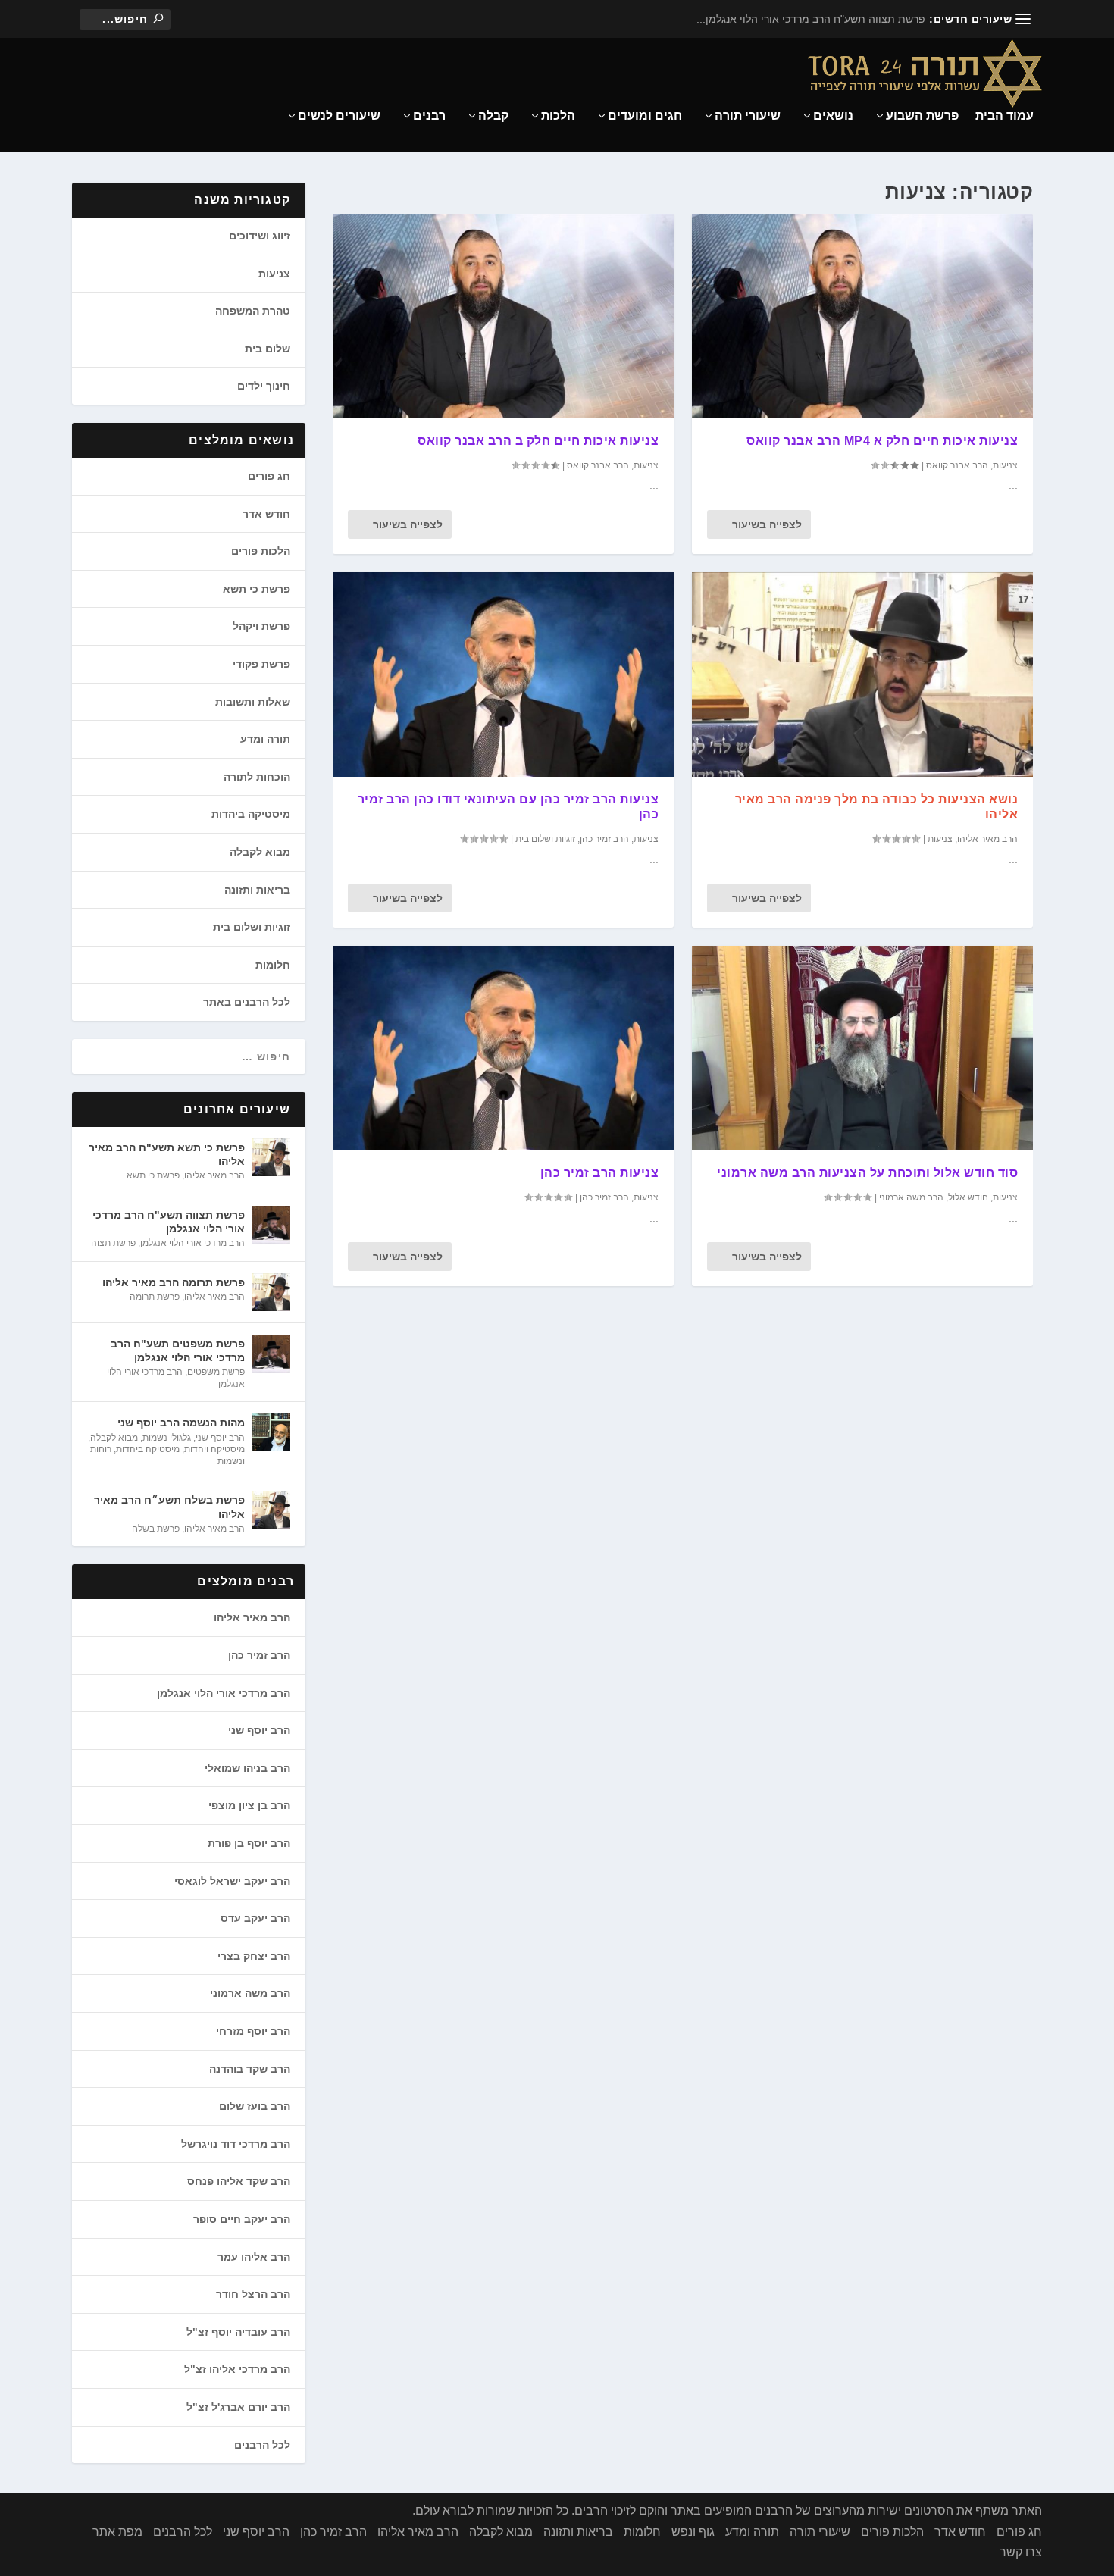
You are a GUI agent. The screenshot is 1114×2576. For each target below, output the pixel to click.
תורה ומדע (265, 739)
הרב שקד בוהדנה (250, 2069)
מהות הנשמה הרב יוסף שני (181, 1423)
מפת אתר (117, 2532)
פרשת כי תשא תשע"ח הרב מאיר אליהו (167, 1154)
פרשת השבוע (922, 116)
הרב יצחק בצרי (254, 1956)
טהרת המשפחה (253, 311)
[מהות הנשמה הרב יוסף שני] (271, 1432)
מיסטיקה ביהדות (251, 814)
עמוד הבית (1004, 116)
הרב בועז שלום (255, 2106)
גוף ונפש (693, 2532)
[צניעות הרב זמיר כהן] (503, 1048)
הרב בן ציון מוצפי (249, 1805)
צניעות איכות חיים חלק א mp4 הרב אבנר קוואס (882, 441)
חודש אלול (968, 1197)
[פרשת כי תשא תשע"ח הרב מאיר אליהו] (271, 1157)
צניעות (646, 465)
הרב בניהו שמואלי (247, 1768)
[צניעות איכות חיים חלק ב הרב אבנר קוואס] (503, 316)
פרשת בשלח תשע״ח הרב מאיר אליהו (169, 1507)
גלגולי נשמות (167, 1438)
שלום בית (268, 349)
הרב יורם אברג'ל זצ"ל (238, 2407)
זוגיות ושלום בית (545, 839)
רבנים (429, 116)
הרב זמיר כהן (604, 839)
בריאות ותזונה (257, 890)
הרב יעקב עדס (255, 1918)
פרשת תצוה (113, 1243)
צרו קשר (1021, 2552)
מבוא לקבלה (260, 852)
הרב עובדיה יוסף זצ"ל (238, 2332)
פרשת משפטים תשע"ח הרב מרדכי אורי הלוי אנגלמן (178, 1351)
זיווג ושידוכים (260, 236)
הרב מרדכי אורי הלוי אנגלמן (192, 1243)
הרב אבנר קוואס (598, 465)
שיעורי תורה (748, 116)
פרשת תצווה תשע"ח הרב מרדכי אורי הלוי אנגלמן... (811, 19)
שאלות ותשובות (253, 702)
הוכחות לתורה (257, 777)
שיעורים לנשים (339, 116)
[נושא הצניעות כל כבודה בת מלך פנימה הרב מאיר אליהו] (862, 675)
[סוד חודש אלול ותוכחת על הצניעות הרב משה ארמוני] (862, 1048)
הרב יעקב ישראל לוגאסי (232, 1881)
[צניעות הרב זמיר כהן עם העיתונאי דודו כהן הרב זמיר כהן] (503, 675)
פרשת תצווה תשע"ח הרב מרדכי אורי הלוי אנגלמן (169, 1222)
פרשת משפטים (216, 1372)
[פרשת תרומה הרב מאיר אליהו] (271, 1292)
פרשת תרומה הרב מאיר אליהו (174, 1282)
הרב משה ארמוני (911, 1197)
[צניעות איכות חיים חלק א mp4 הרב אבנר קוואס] (862, 316)
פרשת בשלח (156, 1529)
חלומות (273, 965)
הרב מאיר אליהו (987, 839)
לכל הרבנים (262, 2445)
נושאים (833, 116)
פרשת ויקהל (261, 626)
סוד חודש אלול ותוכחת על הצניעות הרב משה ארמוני (867, 1173)
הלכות (558, 116)
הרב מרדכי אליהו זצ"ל (237, 2369)
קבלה (493, 116)
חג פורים (269, 476)
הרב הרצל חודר (253, 2294)
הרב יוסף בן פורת (249, 1843)
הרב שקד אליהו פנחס (239, 2181)
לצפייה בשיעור (408, 524)
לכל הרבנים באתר (247, 1002)
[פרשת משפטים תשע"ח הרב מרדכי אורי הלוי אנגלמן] (271, 1354)
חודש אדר (266, 514)
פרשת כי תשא (257, 589)
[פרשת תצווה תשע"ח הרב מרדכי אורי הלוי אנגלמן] (271, 1225)
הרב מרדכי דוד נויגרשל (236, 2144)
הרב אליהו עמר (254, 2257)
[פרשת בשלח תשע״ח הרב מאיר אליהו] (271, 1510)
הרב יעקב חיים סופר (242, 2219)
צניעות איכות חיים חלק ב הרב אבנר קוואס (538, 441)
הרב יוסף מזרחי (253, 2031)
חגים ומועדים (645, 116)
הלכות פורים (261, 551)
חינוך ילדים (264, 386)
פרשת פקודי (261, 664)
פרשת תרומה (155, 1297)
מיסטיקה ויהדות (214, 1449)
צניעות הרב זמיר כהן (600, 1173)
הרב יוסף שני (220, 1438)
